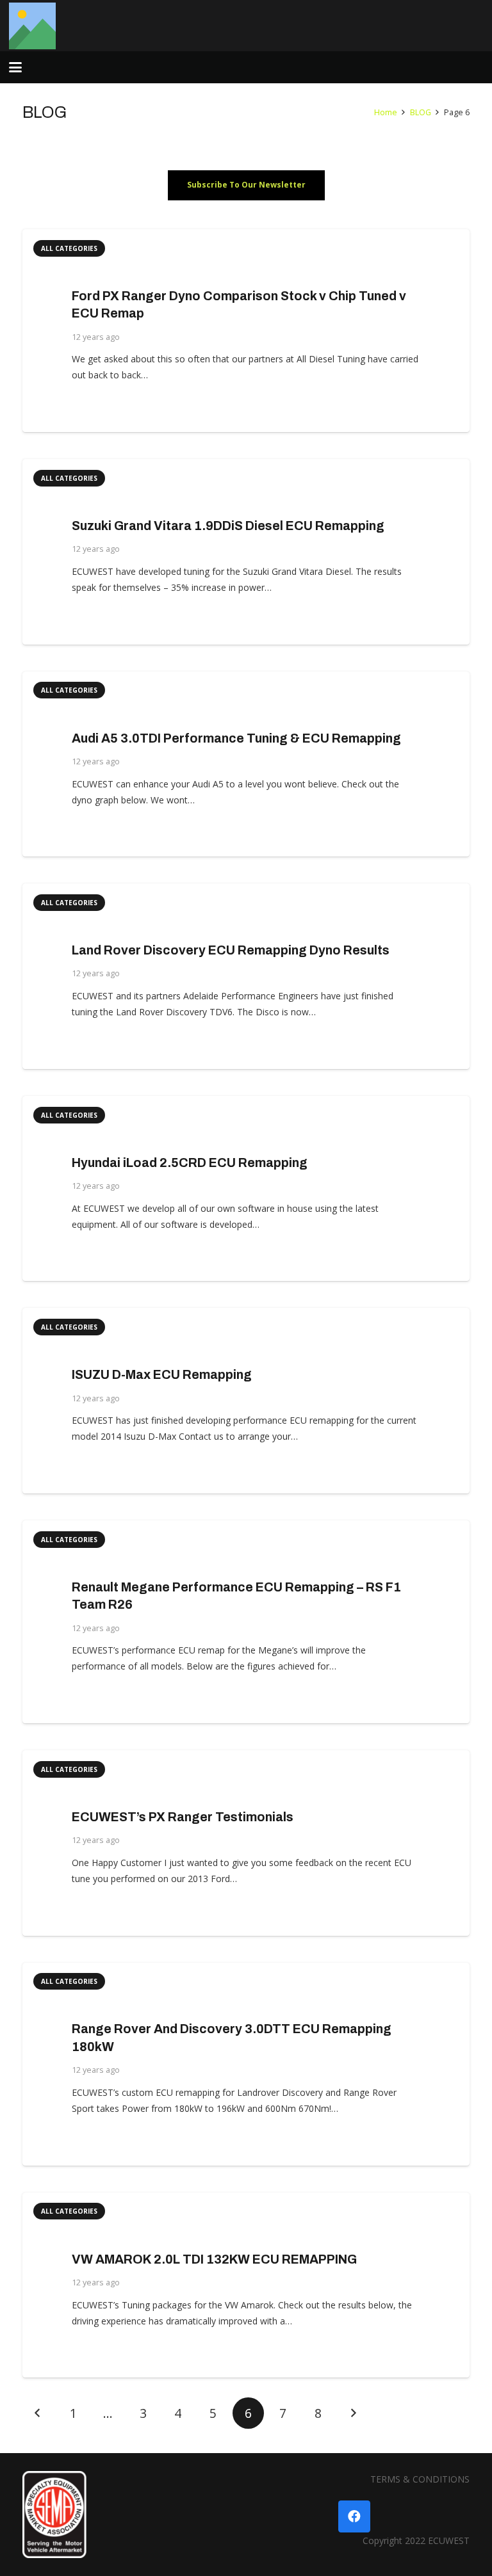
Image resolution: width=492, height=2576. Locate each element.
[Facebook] (354, 2516)
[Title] (32, 26)
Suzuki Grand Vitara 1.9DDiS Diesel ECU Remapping (228, 526)
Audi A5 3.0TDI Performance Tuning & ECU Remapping (236, 738)
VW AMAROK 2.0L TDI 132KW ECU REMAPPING (214, 2259)
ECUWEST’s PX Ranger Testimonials (183, 1817)
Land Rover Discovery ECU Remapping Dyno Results (231, 950)
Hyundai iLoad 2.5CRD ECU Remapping (190, 1163)
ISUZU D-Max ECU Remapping (162, 1375)
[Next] (353, 2413)
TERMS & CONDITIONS (420, 2479)
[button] (15, 67)
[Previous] (38, 2413)
